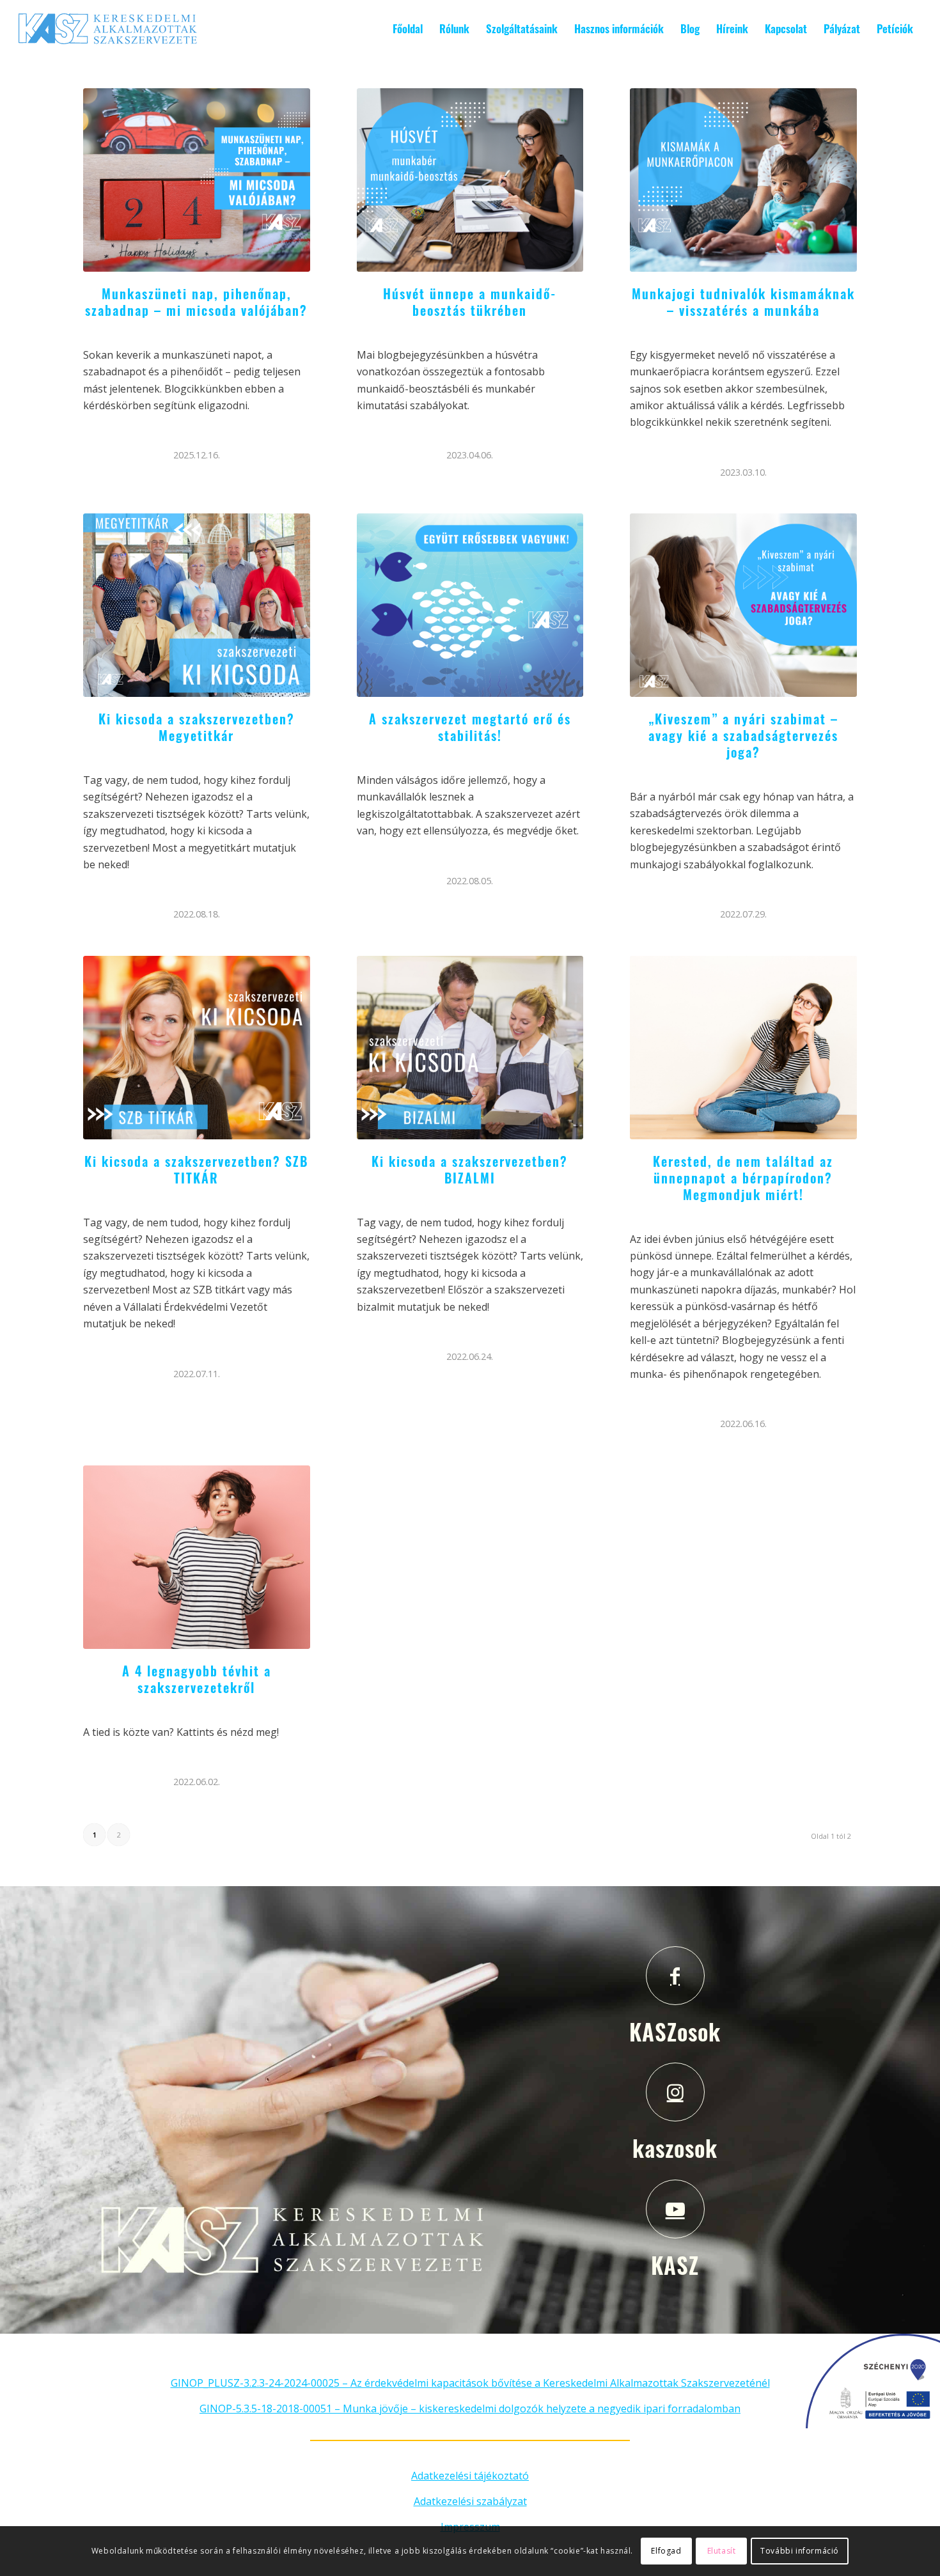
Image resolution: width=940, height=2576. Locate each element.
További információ (800, 2551)
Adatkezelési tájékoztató (470, 2476)
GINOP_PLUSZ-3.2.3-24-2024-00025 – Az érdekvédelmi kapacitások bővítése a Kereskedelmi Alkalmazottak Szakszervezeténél (470, 2383)
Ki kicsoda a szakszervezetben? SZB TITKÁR (196, 1169)
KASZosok (675, 2031)
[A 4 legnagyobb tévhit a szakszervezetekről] (197, 1557)
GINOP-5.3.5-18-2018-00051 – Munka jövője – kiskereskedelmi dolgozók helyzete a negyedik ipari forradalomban (470, 2408)
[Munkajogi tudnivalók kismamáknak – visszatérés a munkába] (743, 180)
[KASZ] (675, 2209)
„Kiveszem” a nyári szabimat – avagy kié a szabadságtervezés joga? (743, 735)
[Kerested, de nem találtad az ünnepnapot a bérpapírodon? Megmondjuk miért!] (743, 1048)
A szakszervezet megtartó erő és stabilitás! (470, 727)
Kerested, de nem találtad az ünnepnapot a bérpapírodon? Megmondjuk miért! (743, 1178)
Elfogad (666, 2551)
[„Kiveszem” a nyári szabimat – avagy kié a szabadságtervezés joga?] (743, 605)
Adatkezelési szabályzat (470, 2501)
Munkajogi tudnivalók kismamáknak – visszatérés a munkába (743, 302)
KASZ (675, 2265)
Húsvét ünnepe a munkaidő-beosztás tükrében (470, 302)
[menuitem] (408, 29)
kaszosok (675, 2148)
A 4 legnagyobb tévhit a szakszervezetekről (197, 1679)
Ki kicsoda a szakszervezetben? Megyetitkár (197, 727)
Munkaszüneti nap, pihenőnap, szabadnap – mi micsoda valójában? (196, 302)
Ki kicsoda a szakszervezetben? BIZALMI (470, 1169)
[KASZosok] (675, 1976)
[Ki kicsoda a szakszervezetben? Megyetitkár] (197, 605)
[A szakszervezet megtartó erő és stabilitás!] (470, 605)
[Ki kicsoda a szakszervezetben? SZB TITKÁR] (197, 1048)
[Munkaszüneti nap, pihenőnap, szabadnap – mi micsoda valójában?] (197, 180)
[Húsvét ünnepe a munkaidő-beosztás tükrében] (470, 180)
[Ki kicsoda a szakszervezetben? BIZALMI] (470, 1048)
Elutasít (722, 2551)
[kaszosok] (675, 2092)
